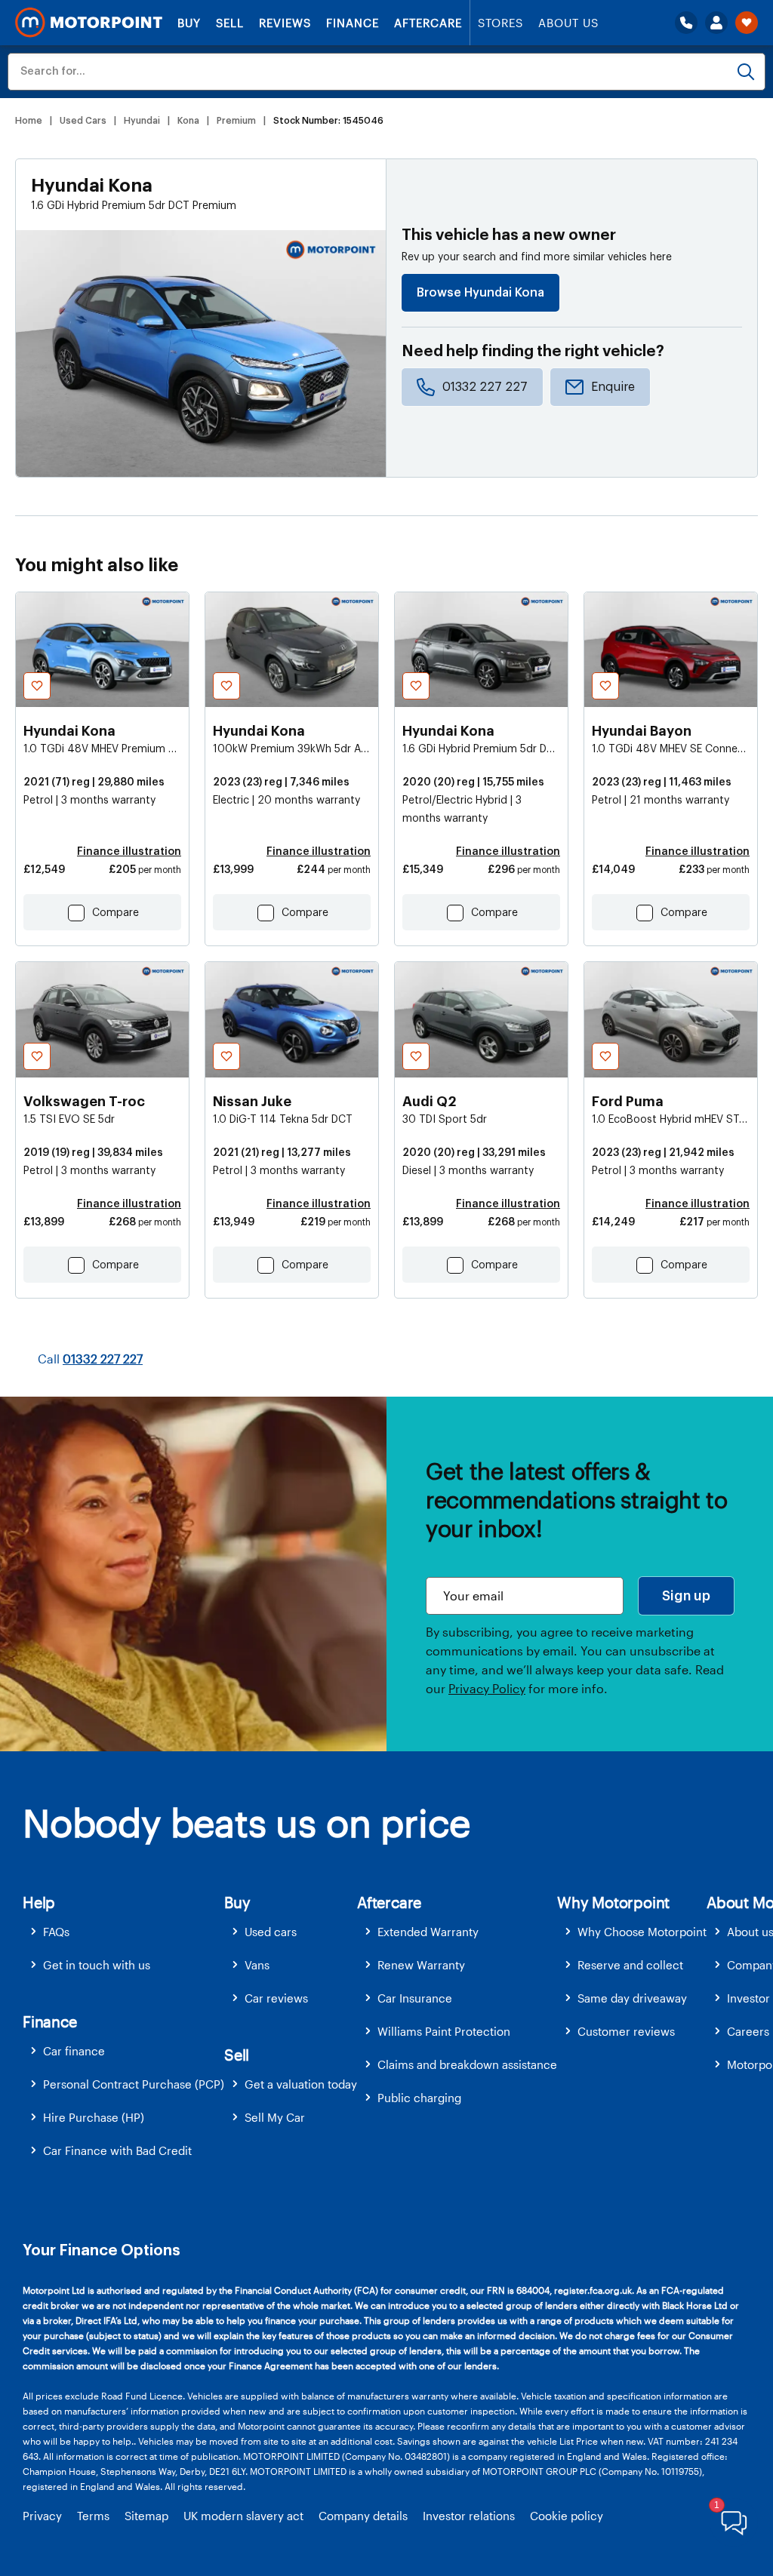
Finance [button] (50, 2021)
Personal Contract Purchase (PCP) (134, 2084)
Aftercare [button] (389, 1902)
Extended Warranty (428, 1932)
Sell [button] (237, 2055)
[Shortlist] (747, 23)
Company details (363, 2516)
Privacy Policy (487, 1688)
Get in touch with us (97, 1965)
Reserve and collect (630, 1965)
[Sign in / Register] (716, 23)
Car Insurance (415, 1998)
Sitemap (146, 2516)
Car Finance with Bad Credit (117, 2150)
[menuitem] (123, 1932)
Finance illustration (129, 852)
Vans (257, 1965)
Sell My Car (275, 2117)
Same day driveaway (632, 1998)
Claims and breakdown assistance (467, 2064)
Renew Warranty (421, 1965)
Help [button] (39, 1902)
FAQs (56, 1932)
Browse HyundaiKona (480, 293)
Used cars (271, 1932)
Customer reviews (626, 2031)
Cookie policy (567, 2516)
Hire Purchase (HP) (94, 2117)
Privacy (42, 2516)
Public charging (419, 2098)
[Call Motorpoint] (686, 23)
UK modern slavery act (243, 2516)
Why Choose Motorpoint (642, 1932)
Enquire (613, 387)
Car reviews (276, 1998)
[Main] (89, 23)
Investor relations (469, 2516)
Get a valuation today (301, 2084)
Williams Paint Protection (444, 2031)
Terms (93, 2516)
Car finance (74, 2051)
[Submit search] (746, 72)
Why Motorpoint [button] (613, 1902)
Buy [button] (237, 1902)
